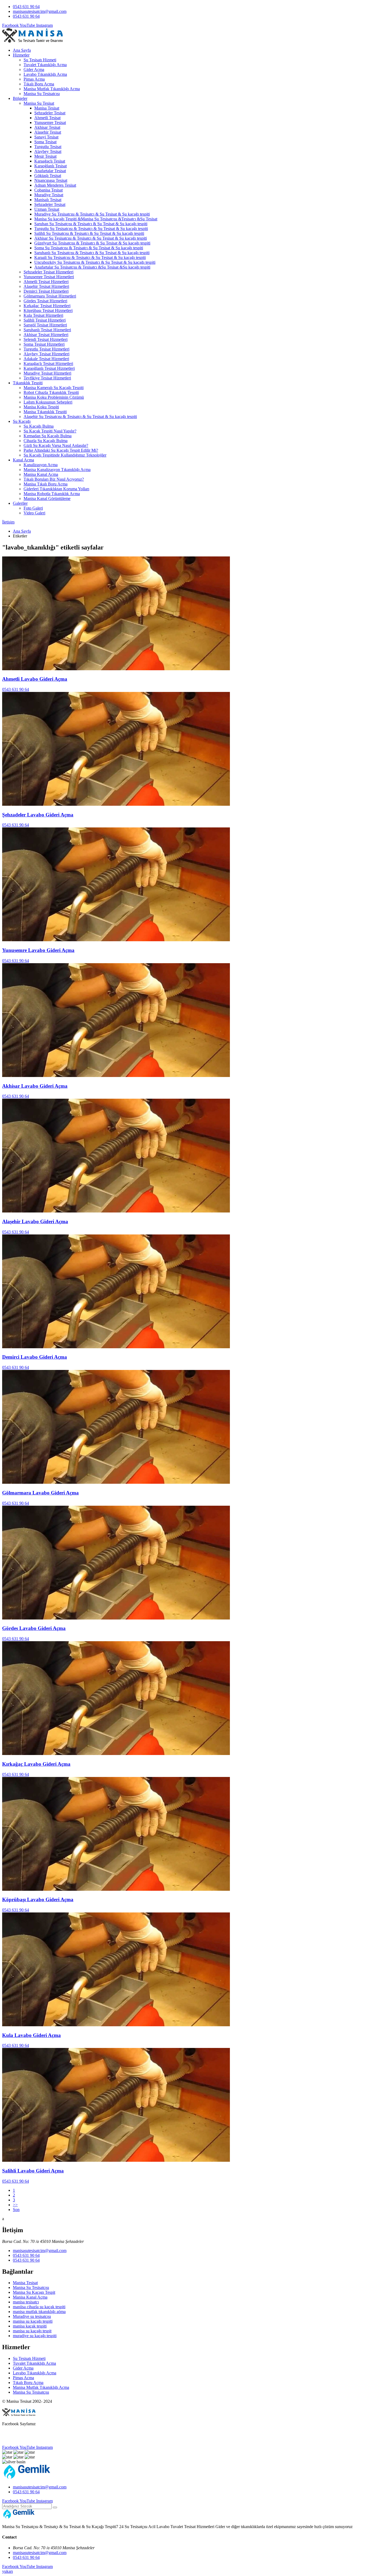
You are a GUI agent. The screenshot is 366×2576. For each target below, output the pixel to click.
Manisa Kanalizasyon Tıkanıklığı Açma (57, 470)
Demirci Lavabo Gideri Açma (35, 1357)
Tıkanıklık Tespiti (28, 383)
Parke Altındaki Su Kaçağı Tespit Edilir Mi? (61, 450)
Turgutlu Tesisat (48, 147)
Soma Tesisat (45, 142)
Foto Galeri (33, 508)
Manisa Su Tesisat (39, 103)
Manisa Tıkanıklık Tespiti (45, 412)
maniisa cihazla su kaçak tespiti (39, 2307)
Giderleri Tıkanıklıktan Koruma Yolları (56, 489)
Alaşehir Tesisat (48, 132)
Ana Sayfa (22, 50)
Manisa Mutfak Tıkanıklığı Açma (52, 89)
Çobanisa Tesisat (48, 190)
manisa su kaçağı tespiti (33, 2321)
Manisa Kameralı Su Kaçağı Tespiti (54, 388)
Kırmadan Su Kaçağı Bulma (48, 436)
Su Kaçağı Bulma (39, 426)
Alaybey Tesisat (48, 151)
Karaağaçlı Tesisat (50, 161)
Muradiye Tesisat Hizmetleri (47, 373)
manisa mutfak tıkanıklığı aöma (39, 2312)
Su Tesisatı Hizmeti (40, 60)
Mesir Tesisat (45, 156)
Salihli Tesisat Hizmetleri (45, 320)
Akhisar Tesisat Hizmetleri (46, 335)
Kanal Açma (23, 460)
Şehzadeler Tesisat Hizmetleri (48, 272)
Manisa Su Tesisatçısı (42, 94)
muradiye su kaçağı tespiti (35, 2336)
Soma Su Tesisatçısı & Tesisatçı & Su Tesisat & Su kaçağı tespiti (89, 248)
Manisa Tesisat (47, 108)
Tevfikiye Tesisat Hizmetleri (47, 378)
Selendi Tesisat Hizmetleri (46, 339)
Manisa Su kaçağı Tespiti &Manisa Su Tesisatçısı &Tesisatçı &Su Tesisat (96, 219)
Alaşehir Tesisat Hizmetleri (46, 286)
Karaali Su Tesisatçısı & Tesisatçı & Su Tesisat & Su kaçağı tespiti (90, 257)
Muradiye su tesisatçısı (32, 2316)
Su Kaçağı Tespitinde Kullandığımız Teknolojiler (65, 455)
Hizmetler (21, 55)
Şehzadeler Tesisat (50, 113)
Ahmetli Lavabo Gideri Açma (35, 679)
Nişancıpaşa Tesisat (51, 180)
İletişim (8, 522)
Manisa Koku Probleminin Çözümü (54, 397)
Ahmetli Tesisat (47, 118)
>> (15, 2205)
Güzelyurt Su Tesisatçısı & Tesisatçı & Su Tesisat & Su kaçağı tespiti (92, 243)
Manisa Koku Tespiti (41, 407)
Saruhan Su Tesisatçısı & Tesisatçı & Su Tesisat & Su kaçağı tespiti (91, 224)
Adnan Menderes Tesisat (55, 185)
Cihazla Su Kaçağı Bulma (46, 441)
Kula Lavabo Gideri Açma (31, 2035)
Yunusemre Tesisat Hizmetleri (49, 277)
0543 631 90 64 (26, 7)
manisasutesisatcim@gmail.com (40, 11)
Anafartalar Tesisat (50, 171)
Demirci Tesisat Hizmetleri (46, 291)
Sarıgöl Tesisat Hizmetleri (45, 325)
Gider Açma (34, 69)
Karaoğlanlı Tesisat (51, 166)
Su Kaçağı (22, 421)
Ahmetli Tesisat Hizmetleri (46, 282)
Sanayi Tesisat (46, 137)
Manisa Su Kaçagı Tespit (34, 2292)
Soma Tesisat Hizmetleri (44, 344)
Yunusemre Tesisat (50, 123)
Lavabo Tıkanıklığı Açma (45, 74)
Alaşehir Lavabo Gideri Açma (35, 1221)
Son (16, 2210)
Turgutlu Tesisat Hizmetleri (46, 349)
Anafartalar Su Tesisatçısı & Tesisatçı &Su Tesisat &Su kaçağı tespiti (92, 267)
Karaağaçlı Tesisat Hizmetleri (48, 364)
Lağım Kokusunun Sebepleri (48, 402)
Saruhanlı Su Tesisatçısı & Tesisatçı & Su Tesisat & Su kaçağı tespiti (92, 253)
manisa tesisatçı (26, 2302)
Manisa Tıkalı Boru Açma (46, 484)
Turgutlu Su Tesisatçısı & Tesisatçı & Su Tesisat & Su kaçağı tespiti (91, 229)
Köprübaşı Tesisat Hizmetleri (48, 310)
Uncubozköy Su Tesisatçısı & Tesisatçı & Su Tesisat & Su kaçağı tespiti (95, 262)
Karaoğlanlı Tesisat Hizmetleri (49, 368)
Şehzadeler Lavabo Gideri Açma (38, 815)
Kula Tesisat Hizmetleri (43, 315)
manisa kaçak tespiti (30, 2326)
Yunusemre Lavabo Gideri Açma (38, 950)
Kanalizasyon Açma (41, 465)
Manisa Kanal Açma (41, 474)
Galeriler (20, 503)
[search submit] (55, 2507)
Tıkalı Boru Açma (39, 84)
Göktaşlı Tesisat (48, 176)
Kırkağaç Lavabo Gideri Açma (36, 1764)
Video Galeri (34, 513)
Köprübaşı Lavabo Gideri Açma (38, 1899)
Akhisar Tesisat (47, 127)
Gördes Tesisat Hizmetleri (45, 301)
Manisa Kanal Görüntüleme (47, 498)
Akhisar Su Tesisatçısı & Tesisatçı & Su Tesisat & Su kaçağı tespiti (91, 238)
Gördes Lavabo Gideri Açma (34, 1628)
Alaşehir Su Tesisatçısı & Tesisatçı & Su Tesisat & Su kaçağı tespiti (80, 417)
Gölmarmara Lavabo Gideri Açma (40, 1493)
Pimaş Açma (34, 79)
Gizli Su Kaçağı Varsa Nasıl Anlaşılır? (56, 445)
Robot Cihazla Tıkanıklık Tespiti (51, 392)
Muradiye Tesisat (49, 195)
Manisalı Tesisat (48, 200)
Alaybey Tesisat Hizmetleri (46, 354)
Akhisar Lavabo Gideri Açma (35, 1086)
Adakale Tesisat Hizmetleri (46, 359)
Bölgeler (20, 98)
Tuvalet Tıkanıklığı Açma (45, 65)
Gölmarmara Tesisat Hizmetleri (50, 296)
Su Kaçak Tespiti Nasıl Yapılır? (50, 431)
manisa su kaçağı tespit (32, 2331)
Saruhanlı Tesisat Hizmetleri (47, 330)
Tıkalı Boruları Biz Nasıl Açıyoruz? (54, 479)
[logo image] (27, 2478)
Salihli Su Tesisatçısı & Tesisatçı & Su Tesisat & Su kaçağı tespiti (89, 233)
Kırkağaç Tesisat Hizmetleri (47, 306)
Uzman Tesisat (47, 209)
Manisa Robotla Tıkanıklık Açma (52, 494)
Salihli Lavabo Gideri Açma (33, 2171)
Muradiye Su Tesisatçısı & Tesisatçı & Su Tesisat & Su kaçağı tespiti (92, 214)
